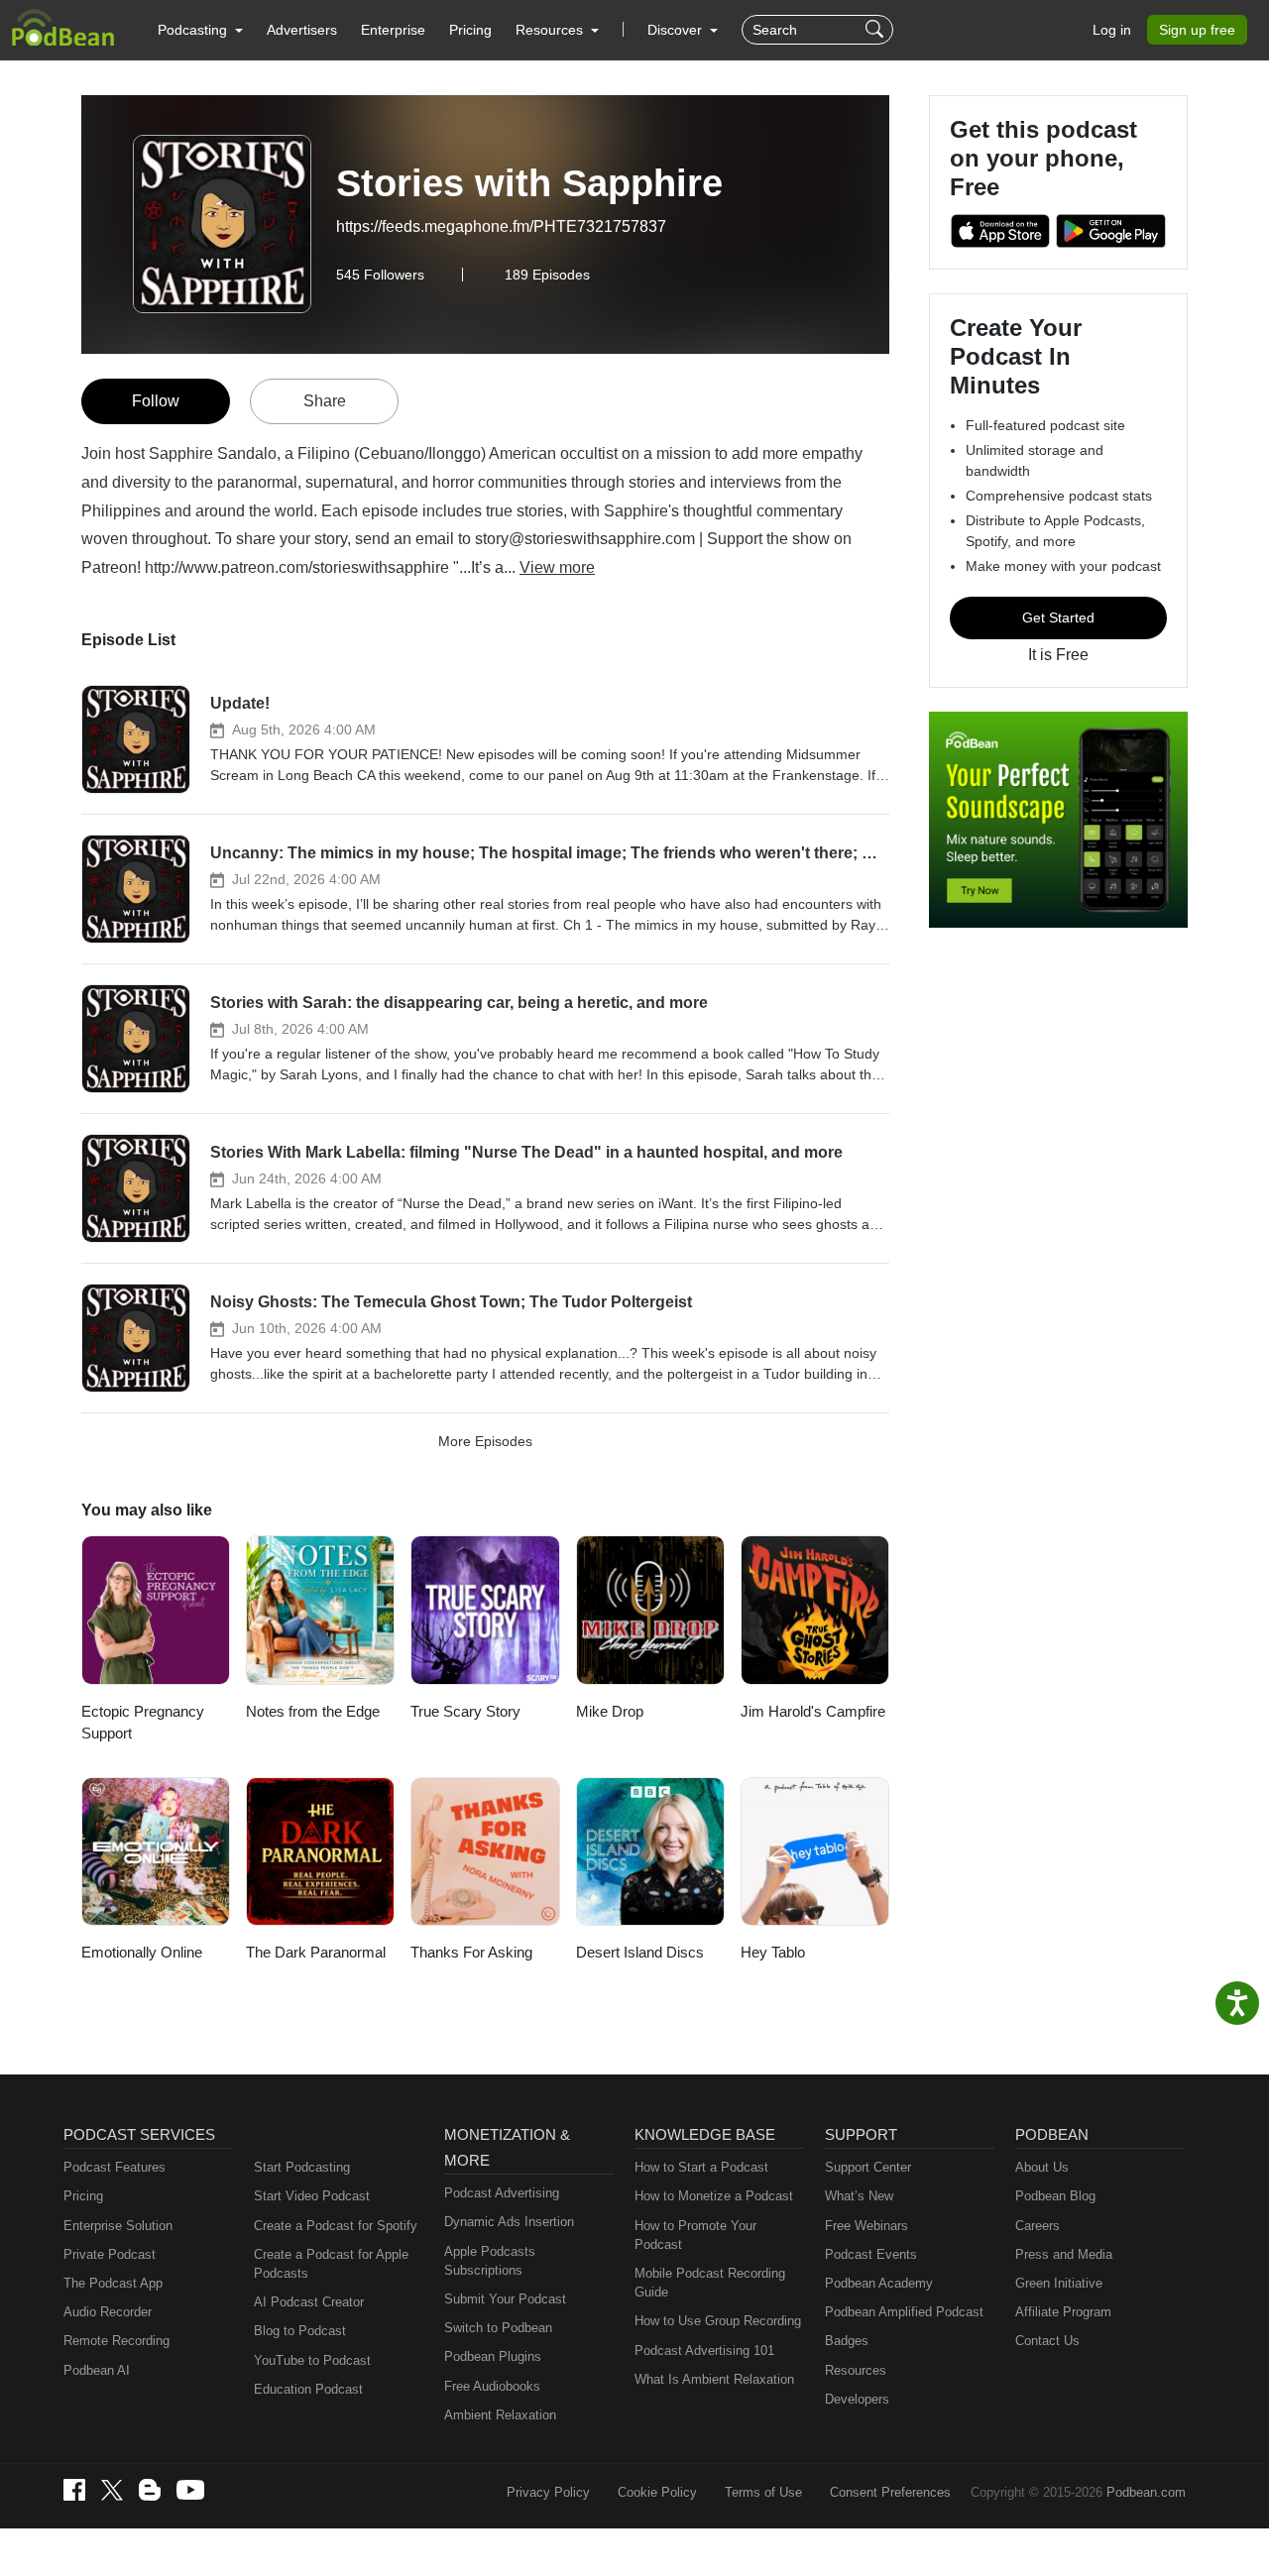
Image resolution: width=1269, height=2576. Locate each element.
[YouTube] (190, 2490)
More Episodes (485, 1441)
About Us (1042, 2167)
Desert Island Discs (640, 1952)
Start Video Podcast (312, 2196)
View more (557, 567)
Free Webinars (866, 2226)
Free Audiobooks (492, 2386)
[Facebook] (74, 2490)
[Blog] (150, 2490)
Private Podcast (110, 2254)
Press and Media (1064, 2254)
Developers (857, 2399)
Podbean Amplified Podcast (904, 2312)
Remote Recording (116, 2341)
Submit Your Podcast (505, 2299)
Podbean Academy (879, 2283)
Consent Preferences (890, 2492)
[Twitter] (112, 2490)
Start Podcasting (302, 2167)
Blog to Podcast (300, 2331)
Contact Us (1047, 2341)
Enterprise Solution (118, 2226)
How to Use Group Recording (718, 2321)
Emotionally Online (142, 1952)
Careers (1038, 2226)
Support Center (868, 2167)
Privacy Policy (548, 2492)
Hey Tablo (773, 1952)
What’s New (859, 2196)
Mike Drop (610, 1711)
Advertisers (302, 30)
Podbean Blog (1055, 2196)
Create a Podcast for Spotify (336, 2226)
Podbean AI (97, 2370)
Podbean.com (1146, 2492)
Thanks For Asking (471, 1952)
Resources (856, 2370)
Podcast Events (871, 2254)
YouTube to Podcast (312, 2360)
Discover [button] (677, 30)
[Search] (877, 30)
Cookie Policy (657, 2492)
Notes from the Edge (313, 1711)
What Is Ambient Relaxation (714, 2379)
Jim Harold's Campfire (813, 1711)
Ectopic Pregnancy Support (143, 1723)
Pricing (470, 30)
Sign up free (1197, 30)
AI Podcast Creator (309, 2302)
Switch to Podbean (498, 2328)
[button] (200, 30)
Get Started (1058, 617)
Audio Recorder (108, 2312)
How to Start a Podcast (701, 2167)
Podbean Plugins (493, 2356)
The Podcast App (113, 2283)
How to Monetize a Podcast (714, 2196)
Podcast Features (115, 2167)
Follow (156, 401)
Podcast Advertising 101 (704, 2351)
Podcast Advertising (502, 2193)
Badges (847, 2341)
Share (325, 401)
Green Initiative (1059, 2283)
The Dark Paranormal (316, 1952)
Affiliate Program (1063, 2312)
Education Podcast (308, 2389)
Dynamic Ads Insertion (509, 2222)
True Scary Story (465, 1711)
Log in (1112, 30)
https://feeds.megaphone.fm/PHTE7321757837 (501, 226)
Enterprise (393, 30)
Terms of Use (763, 2492)
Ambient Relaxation (500, 2415)
